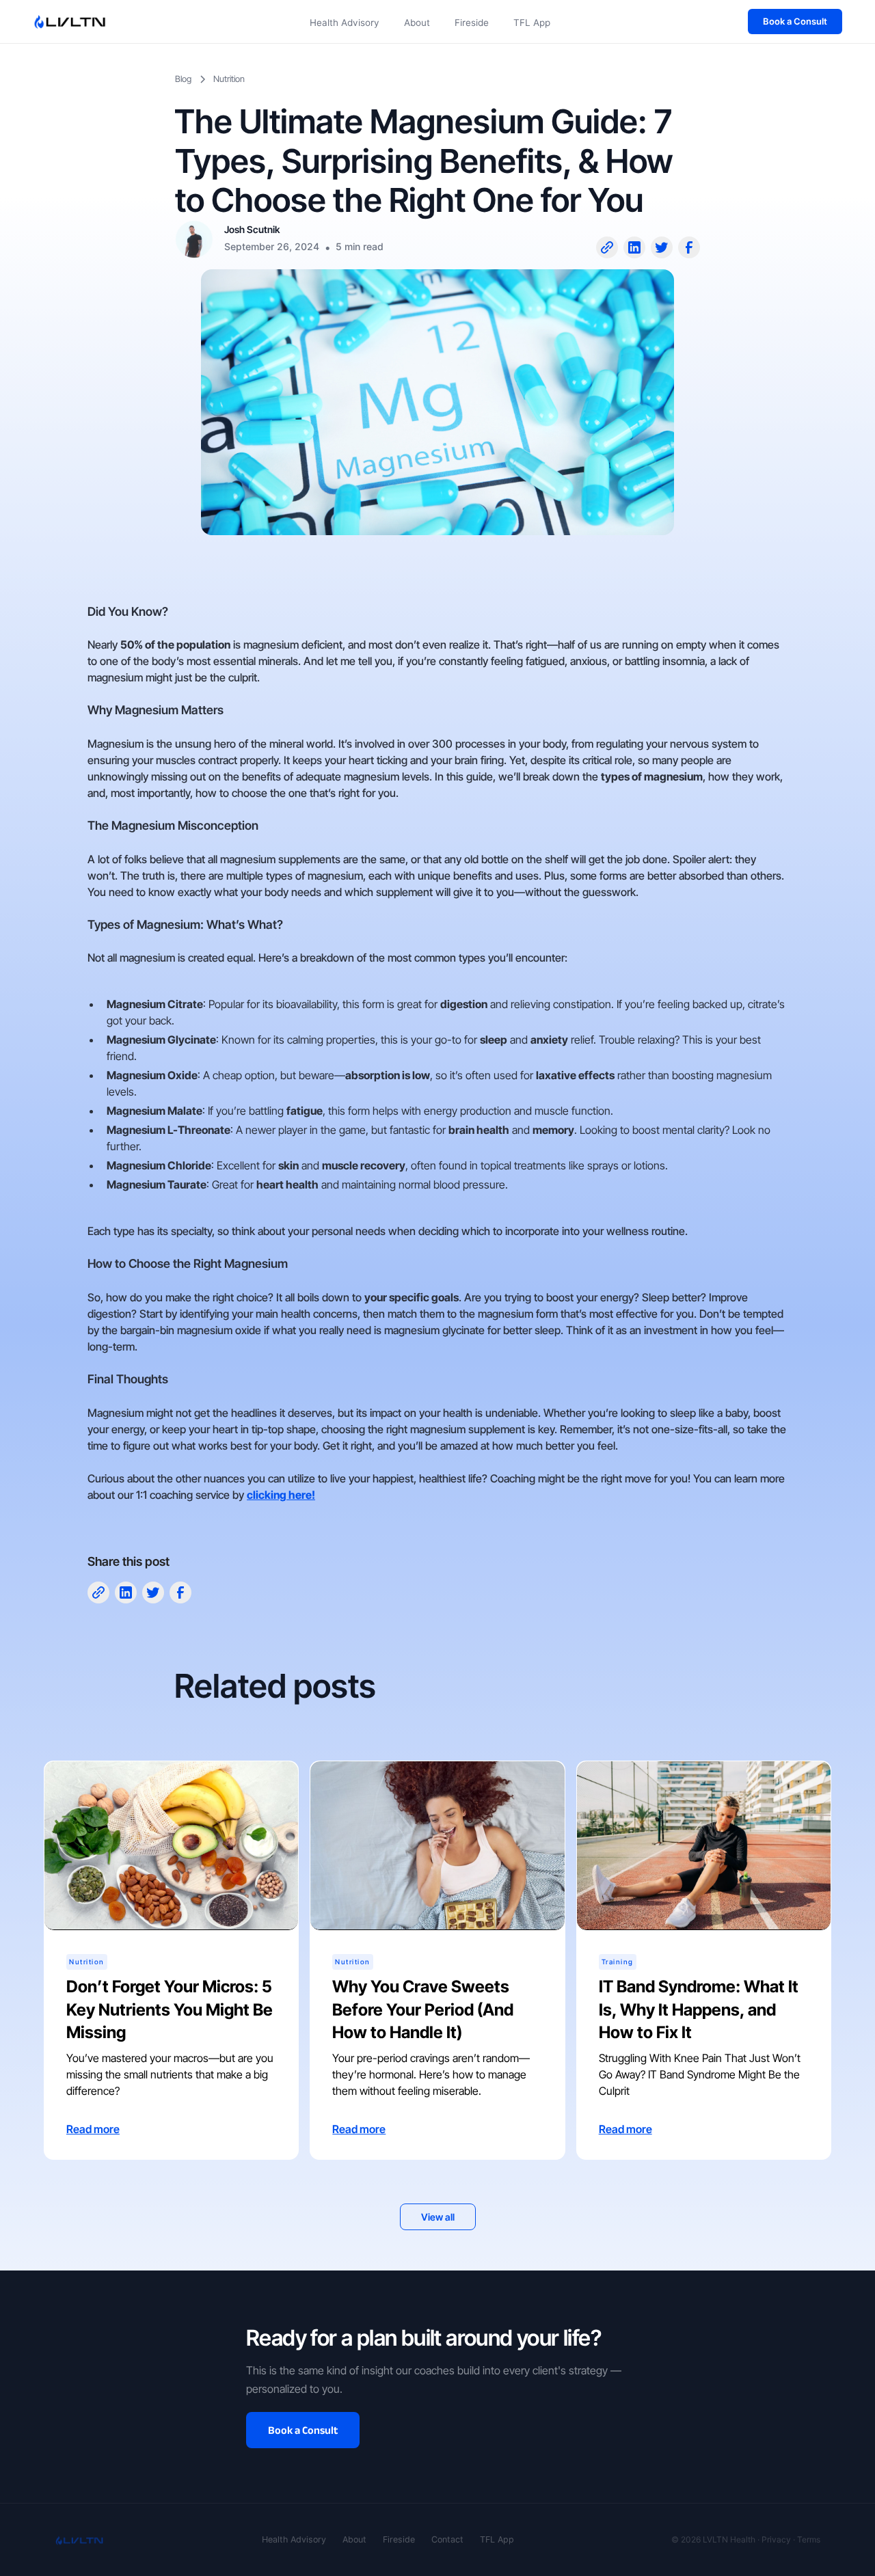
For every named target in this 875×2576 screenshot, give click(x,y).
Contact (447, 2539)
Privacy (776, 2539)
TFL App (532, 23)
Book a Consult (795, 21)
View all (438, 2216)
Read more (93, 2128)
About (417, 23)
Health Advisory (345, 23)
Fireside (472, 23)
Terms (809, 2539)
